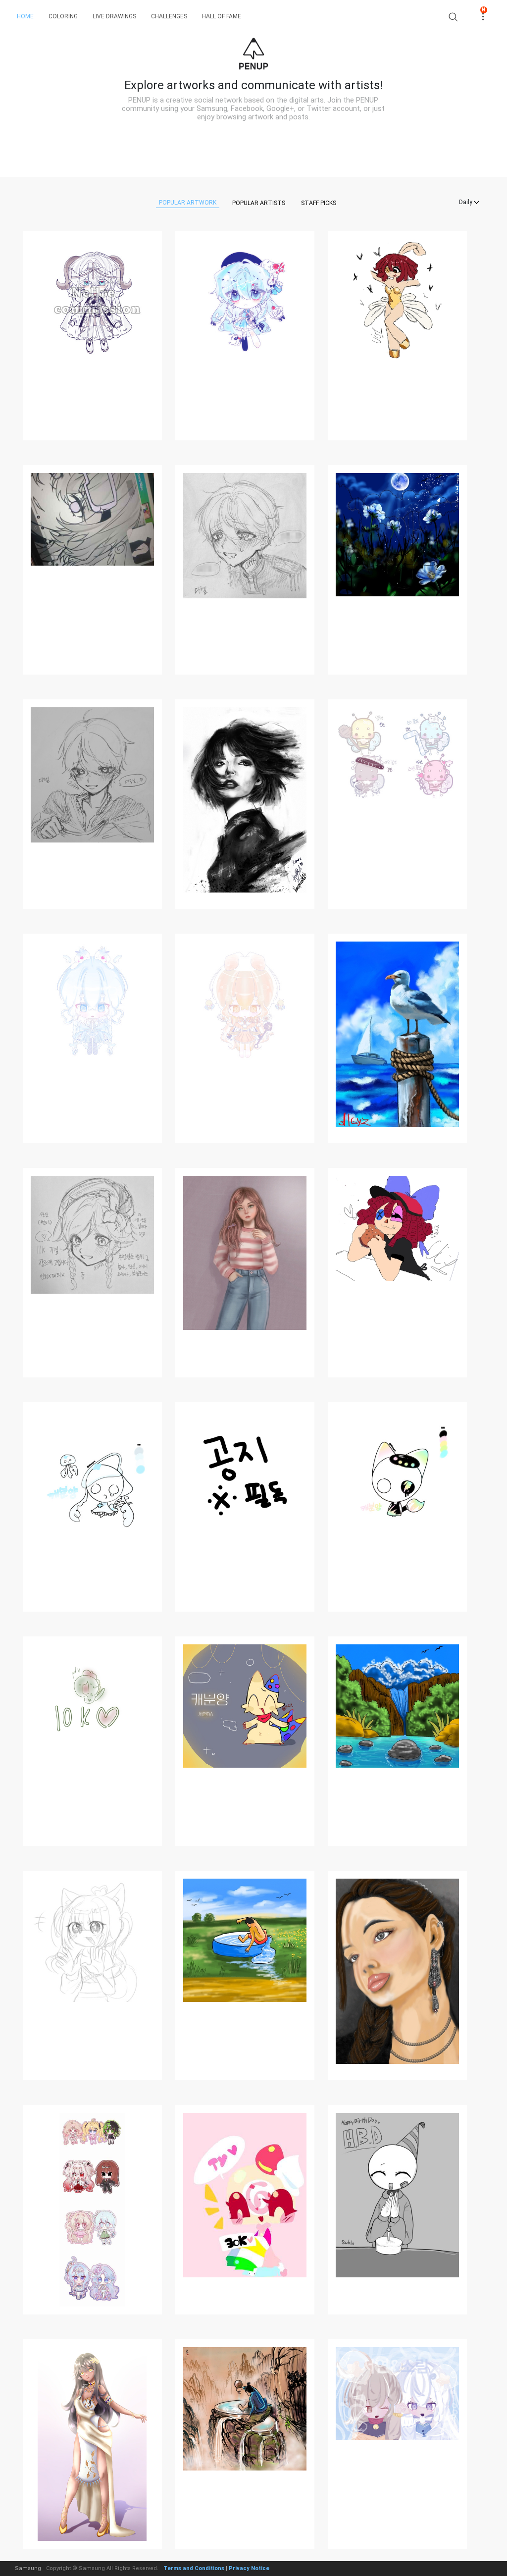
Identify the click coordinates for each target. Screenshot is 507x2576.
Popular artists (259, 203)
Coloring (63, 16)
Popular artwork (188, 203)
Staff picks (319, 203)
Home (25, 16)
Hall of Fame (222, 16)
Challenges (169, 16)
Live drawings (114, 16)
